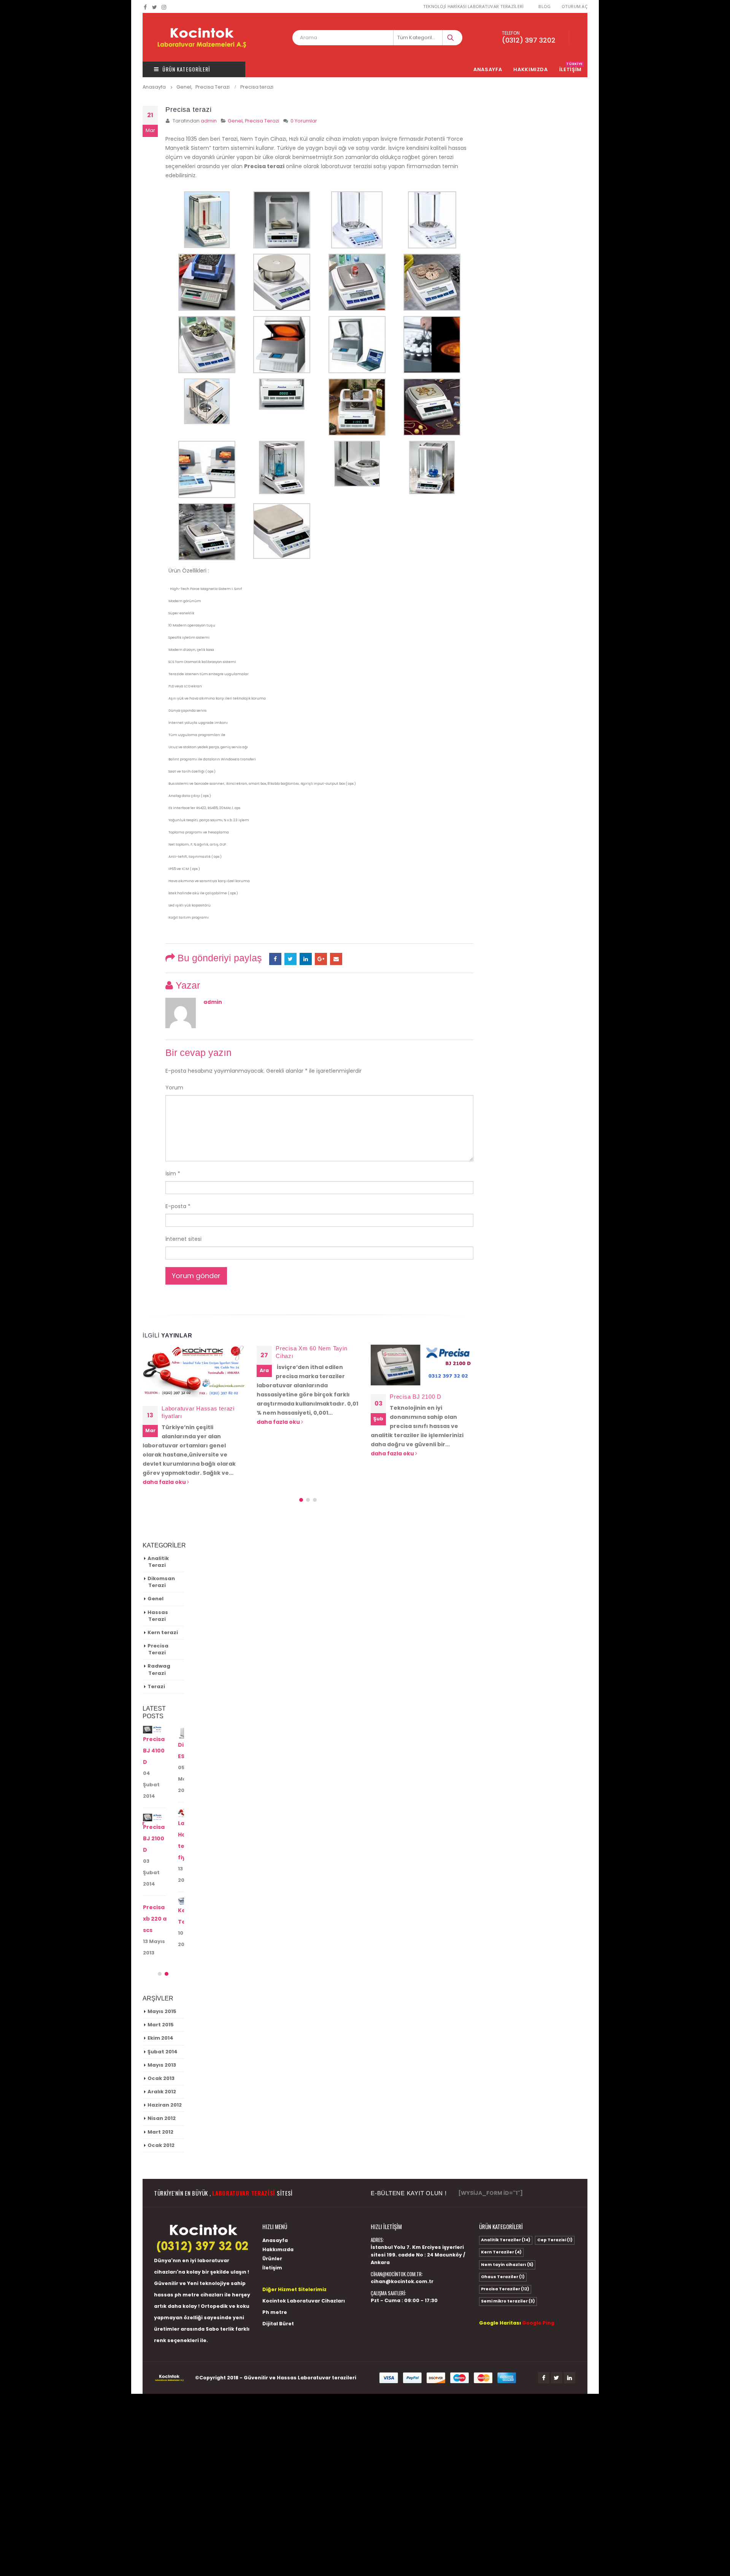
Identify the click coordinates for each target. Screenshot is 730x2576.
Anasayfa (488, 69)
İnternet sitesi (183, 1239)
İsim (173, 1174)
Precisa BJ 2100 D (302, 1397)
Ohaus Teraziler (503, 2240)
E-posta (336, 959)
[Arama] (451, 38)
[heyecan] (155, 7)
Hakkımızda (531, 69)
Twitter (557, 2341)
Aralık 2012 (162, 2055)
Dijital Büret (278, 2287)
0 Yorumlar (304, 121)
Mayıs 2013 (162, 2028)
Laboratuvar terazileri (327, 2341)
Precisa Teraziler (505, 2252)
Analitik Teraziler (506, 2203)
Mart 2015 (161, 1988)
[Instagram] (164, 7)
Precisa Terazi (262, 121)
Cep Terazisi (555, 2203)
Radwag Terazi (159, 1641)
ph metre (187, 2258)
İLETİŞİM (571, 69)
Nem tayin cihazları (507, 2228)
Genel (235, 121)
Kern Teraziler (501, 2216)
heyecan (290, 959)
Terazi (156, 1658)
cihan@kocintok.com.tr (402, 2244)
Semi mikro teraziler (508, 2265)
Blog (544, 6)
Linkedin (570, 2341)
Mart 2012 (160, 2095)
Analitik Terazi (158, 1533)
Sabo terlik (220, 2292)
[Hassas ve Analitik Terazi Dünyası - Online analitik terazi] (202, 37)
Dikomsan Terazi (161, 1554)
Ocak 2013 (161, 2041)
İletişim (272, 2231)
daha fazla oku (165, 1422)
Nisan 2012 (162, 2082)
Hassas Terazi (158, 1587)
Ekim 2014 (160, 2001)
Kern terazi (163, 1604)
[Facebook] (145, 7)
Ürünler (272, 2222)
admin (209, 121)
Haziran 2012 (165, 2068)
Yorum (174, 1088)
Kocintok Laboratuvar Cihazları (304, 2264)
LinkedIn (306, 959)
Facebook (275, 959)
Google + (321, 959)
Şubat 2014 (163, 2015)
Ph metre (275, 2275)
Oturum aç (574, 6)
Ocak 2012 (161, 2108)
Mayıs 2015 (162, 1974)
